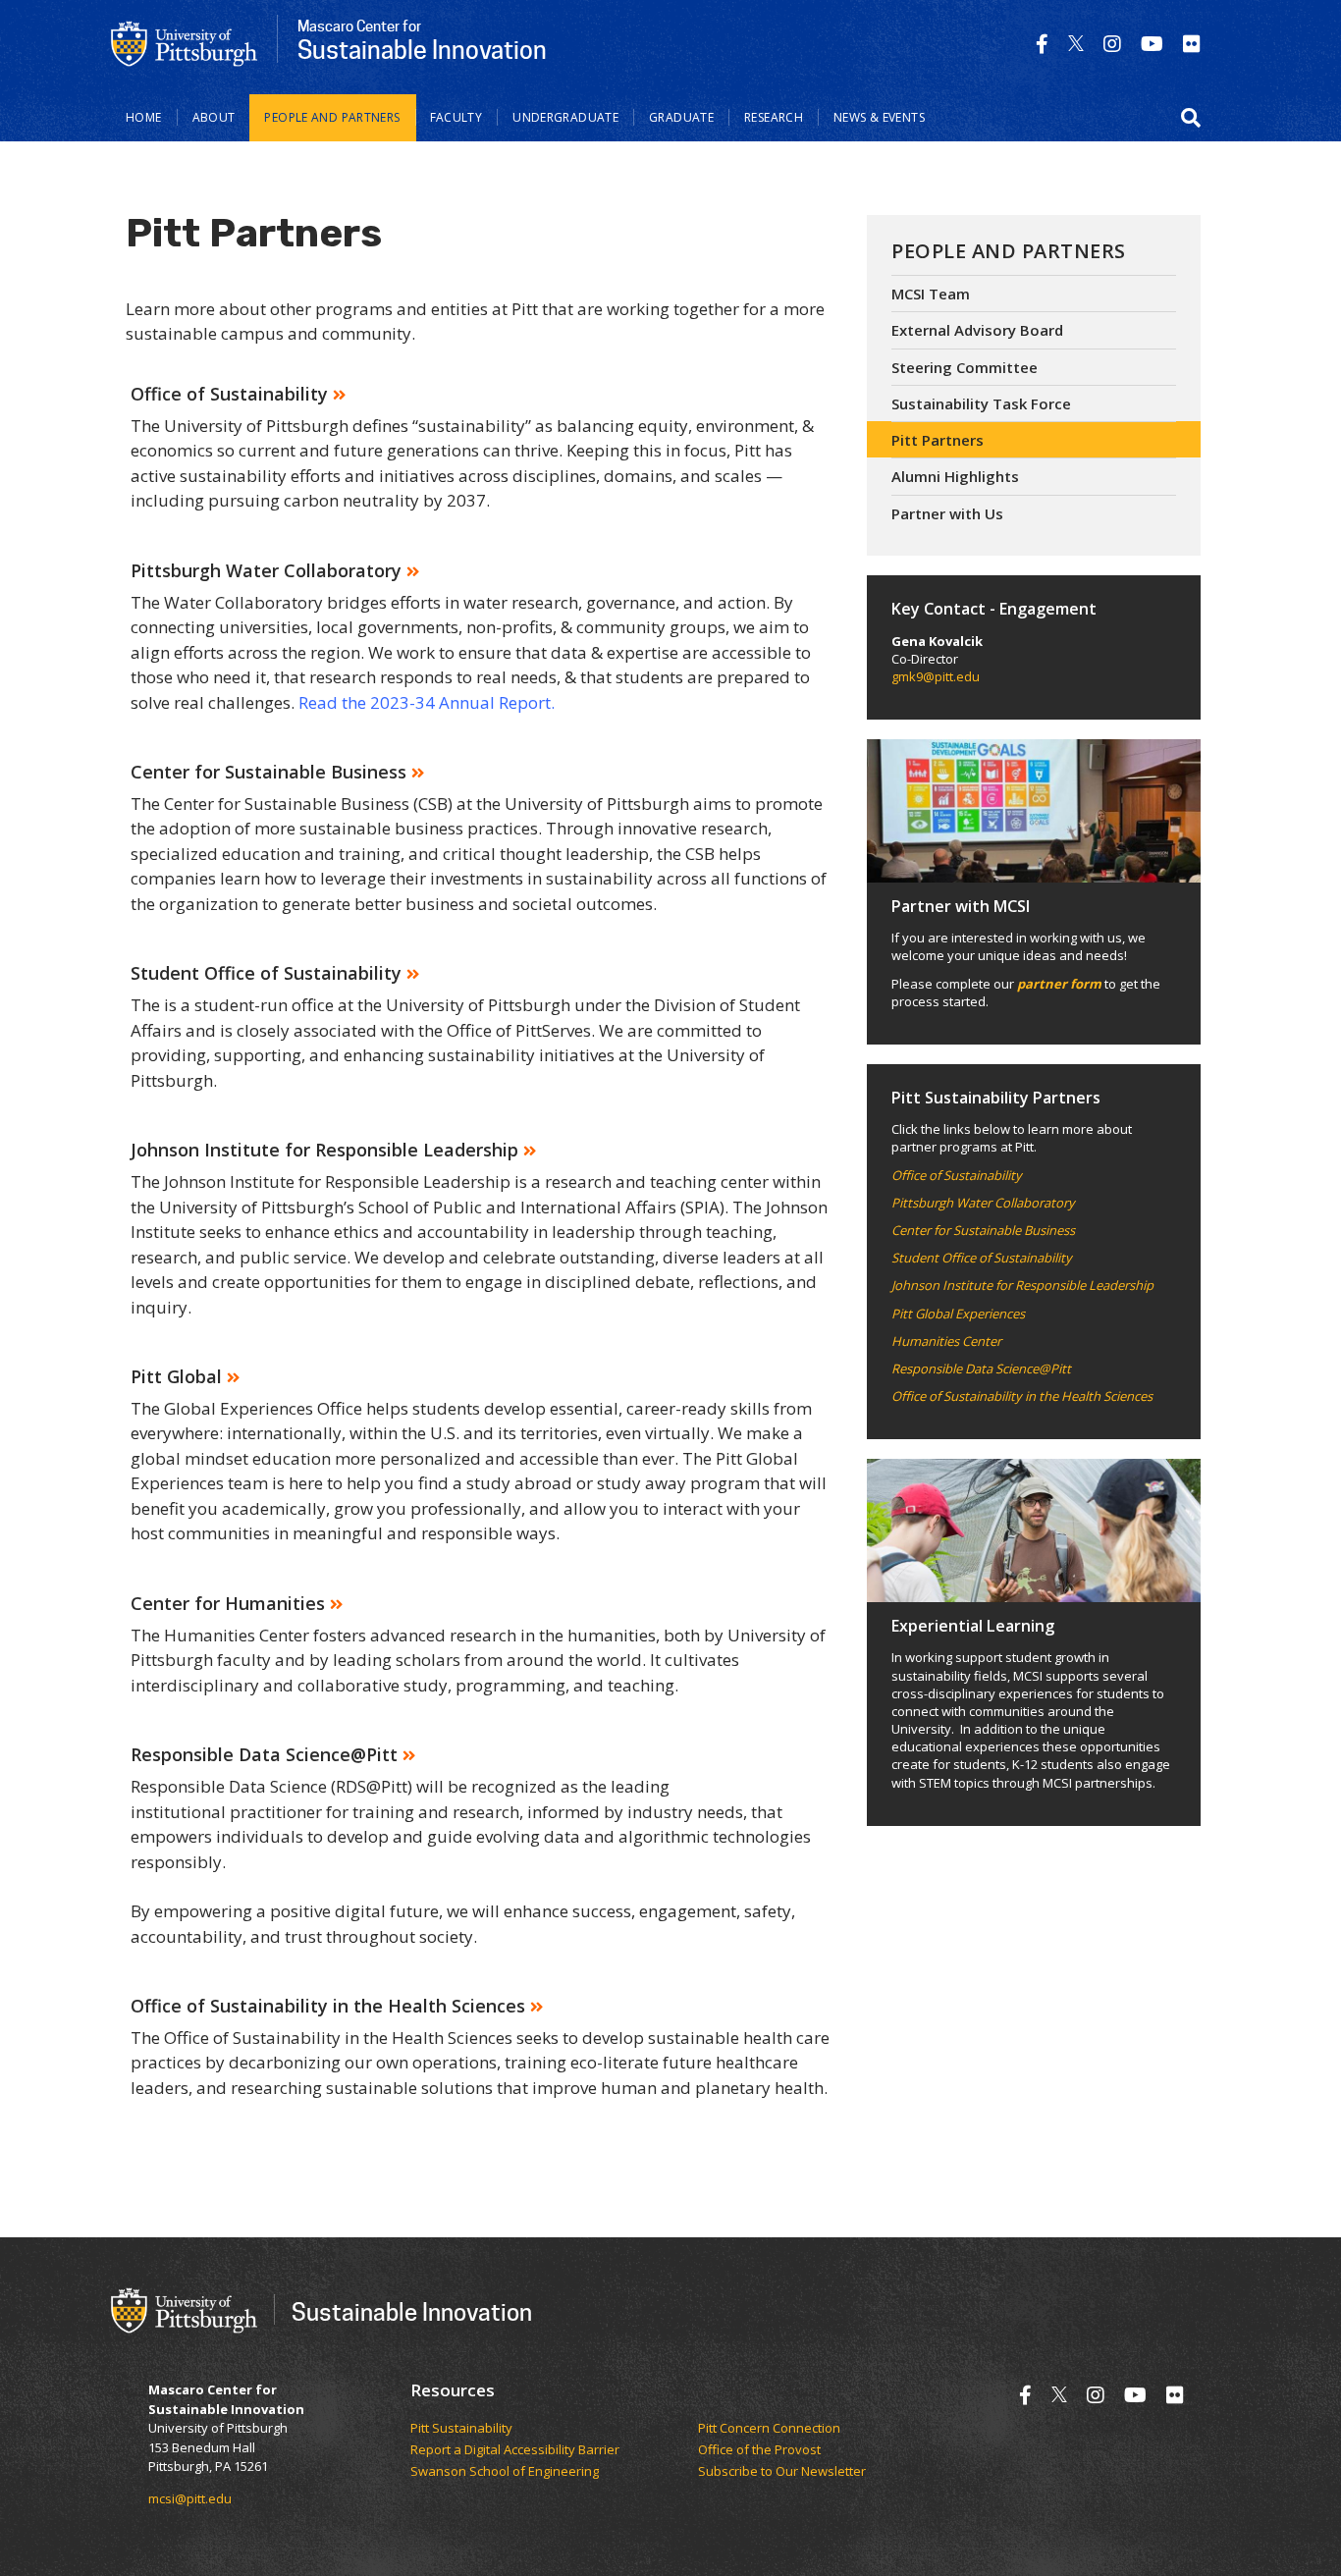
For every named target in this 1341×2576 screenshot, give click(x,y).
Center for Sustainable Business (983, 1230)
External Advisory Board (977, 330)
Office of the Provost (759, 2450)
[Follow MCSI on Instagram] (1112, 44)
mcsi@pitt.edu (190, 2498)
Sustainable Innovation (412, 2311)
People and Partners (332, 117)
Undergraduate (565, 117)
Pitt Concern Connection (769, 2429)
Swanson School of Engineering (505, 2472)
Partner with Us (947, 513)
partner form (1059, 984)
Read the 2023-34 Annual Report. (427, 702)
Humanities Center (946, 1341)
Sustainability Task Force (981, 403)
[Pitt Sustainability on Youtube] (1152, 44)
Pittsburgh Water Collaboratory (983, 1203)
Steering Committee (965, 367)
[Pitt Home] (185, 42)
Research (774, 117)
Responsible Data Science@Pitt (981, 1368)
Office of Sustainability (957, 1175)
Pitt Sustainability (461, 2429)
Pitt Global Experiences (958, 1314)
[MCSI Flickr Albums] (1192, 44)
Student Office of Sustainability (982, 1258)
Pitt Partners (938, 440)
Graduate (681, 117)
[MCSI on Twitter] (1076, 44)
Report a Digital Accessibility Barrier (515, 2450)
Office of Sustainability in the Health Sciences (1022, 1396)
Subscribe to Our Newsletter (782, 2472)
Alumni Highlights (955, 476)
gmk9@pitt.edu (936, 676)
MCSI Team (931, 294)
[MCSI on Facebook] (1042, 44)
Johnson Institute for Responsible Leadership (1022, 1285)
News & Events (879, 117)
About (214, 117)
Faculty (456, 117)
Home (144, 117)
